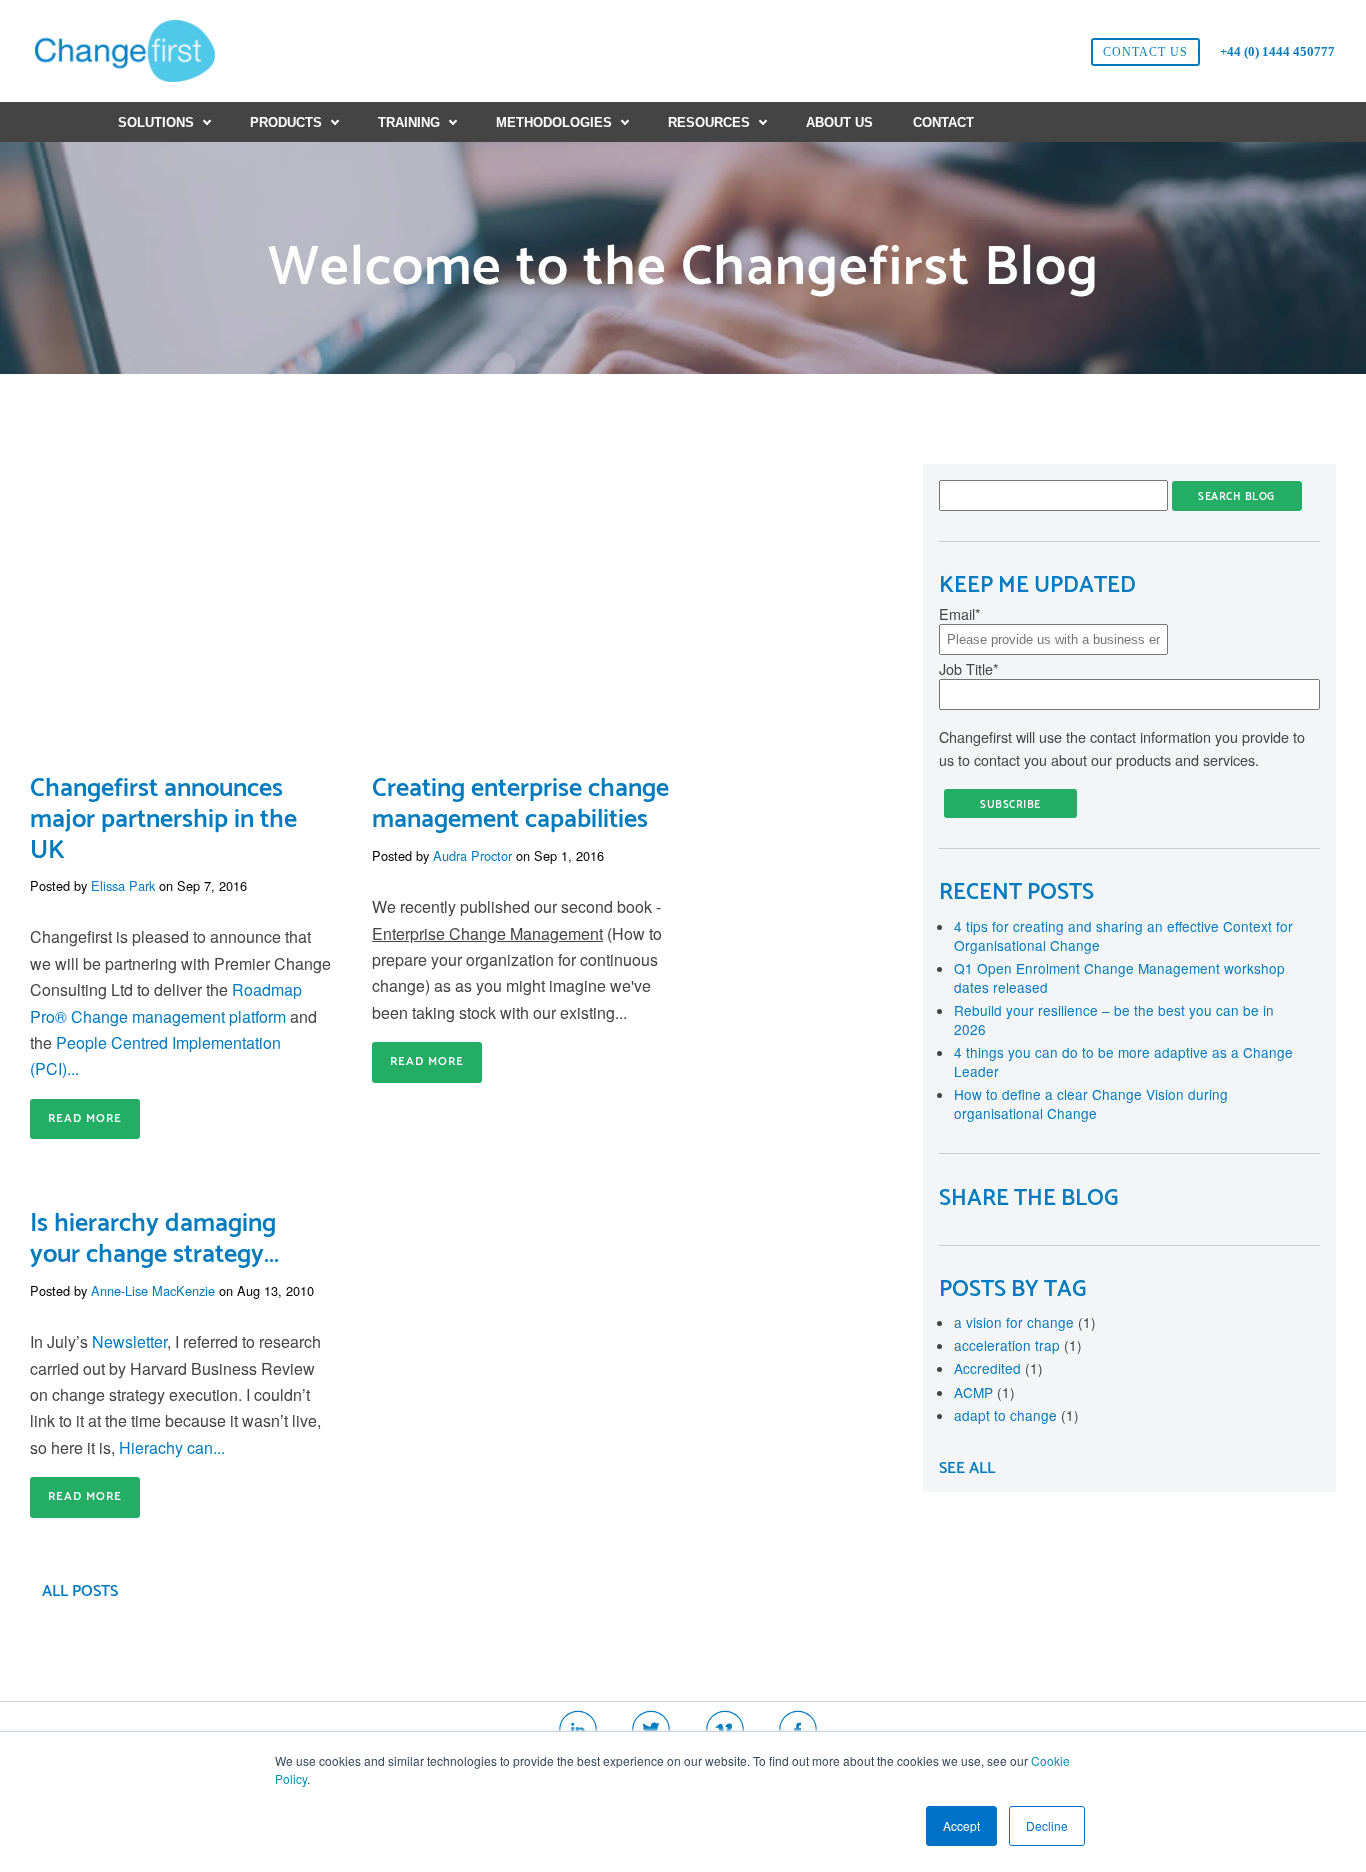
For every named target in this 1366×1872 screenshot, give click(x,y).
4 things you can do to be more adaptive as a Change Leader (1123, 1061)
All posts (80, 1591)
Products (286, 122)
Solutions (156, 122)
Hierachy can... (172, 1447)
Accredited (998, 1368)
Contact (943, 122)
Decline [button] (1047, 1825)
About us (839, 122)
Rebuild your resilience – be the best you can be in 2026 (1114, 1019)
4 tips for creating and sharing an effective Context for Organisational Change (1123, 935)
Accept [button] (961, 1825)
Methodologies (554, 122)
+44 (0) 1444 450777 (1277, 51)
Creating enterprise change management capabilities (520, 804)
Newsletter (129, 1341)
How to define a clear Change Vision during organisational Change (1091, 1103)
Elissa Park (123, 885)
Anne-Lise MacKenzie (153, 1290)
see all (967, 1468)
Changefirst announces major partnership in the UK (163, 819)
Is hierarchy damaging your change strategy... (154, 1239)
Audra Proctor (472, 855)
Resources (709, 122)
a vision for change (1025, 1322)
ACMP (984, 1392)
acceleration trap (1018, 1345)
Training (409, 122)
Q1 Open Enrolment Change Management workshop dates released (1119, 977)
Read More (85, 1118)
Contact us (1145, 52)
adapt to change (1016, 1415)
